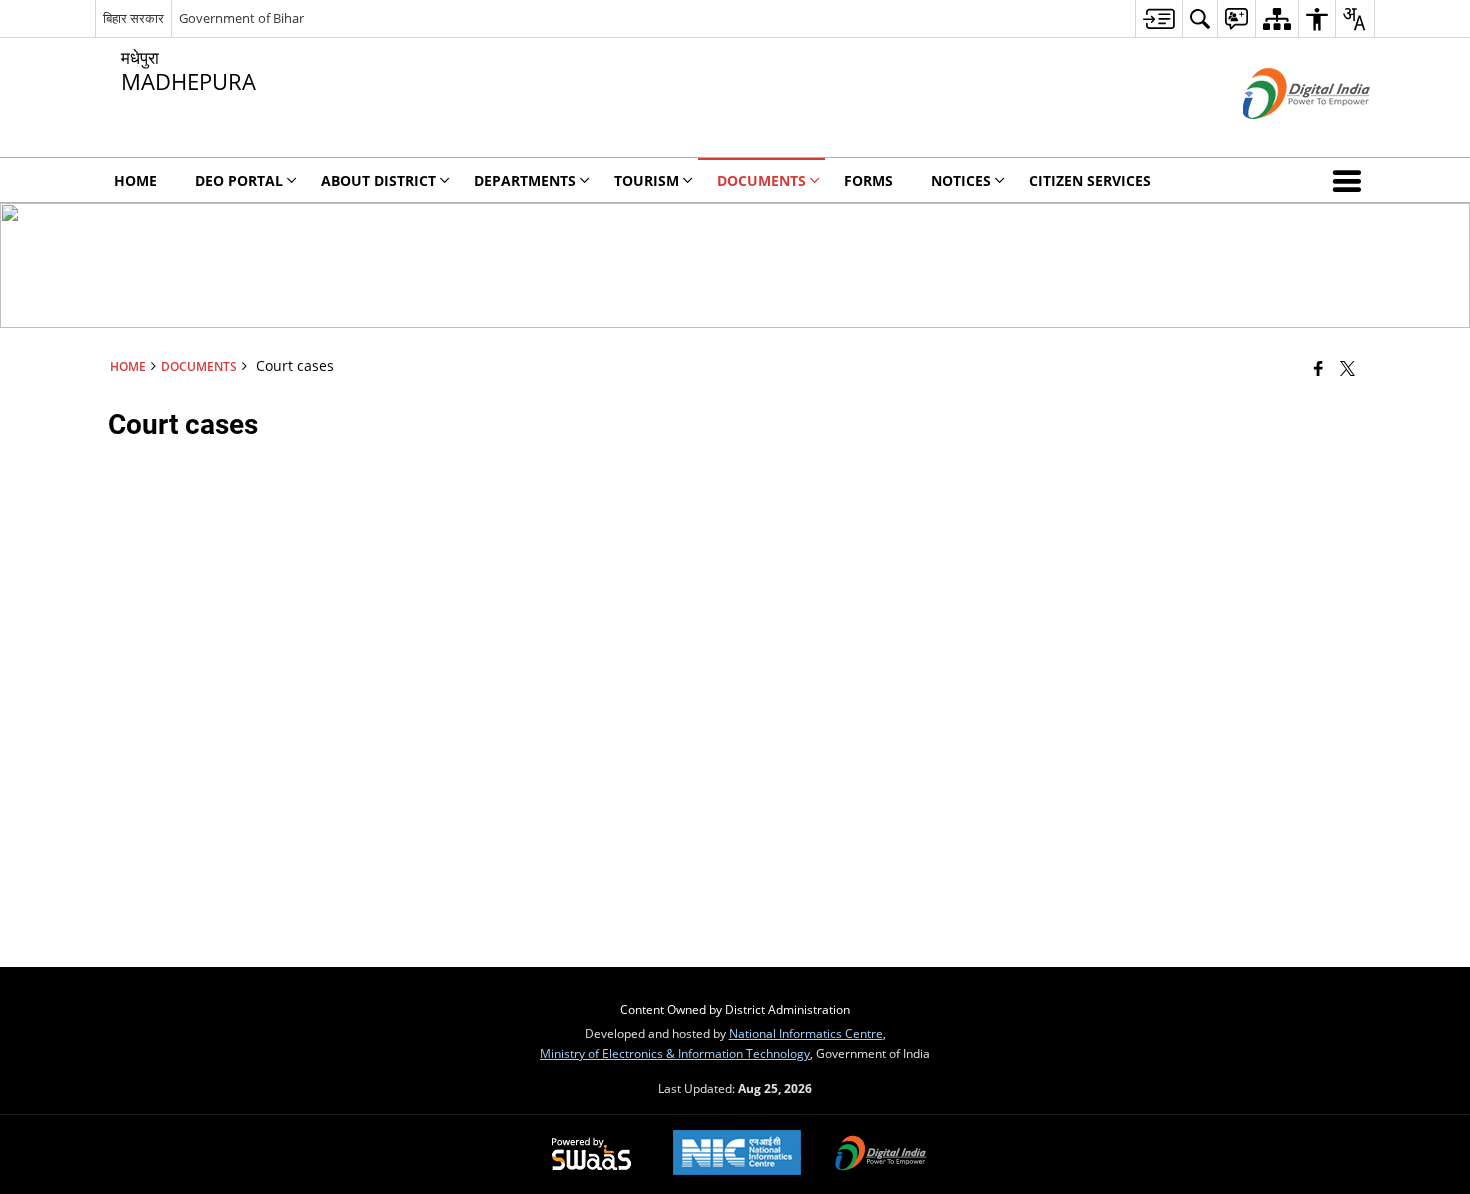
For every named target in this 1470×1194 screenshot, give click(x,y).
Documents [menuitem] (761, 180)
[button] (1351, 180)
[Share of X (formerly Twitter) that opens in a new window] (1347, 368)
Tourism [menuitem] (646, 180)
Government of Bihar (241, 18)
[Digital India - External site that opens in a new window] (1281, 135)
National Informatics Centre (806, 1033)
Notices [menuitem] (961, 180)
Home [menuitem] (135, 180)
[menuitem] (1158, 18)
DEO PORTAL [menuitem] (239, 180)
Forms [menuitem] (868, 180)
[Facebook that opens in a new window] (1318, 368)
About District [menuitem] (378, 180)
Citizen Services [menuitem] (1090, 180)
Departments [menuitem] (525, 180)
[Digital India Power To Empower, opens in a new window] (881, 1155)
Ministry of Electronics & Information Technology (675, 1053)
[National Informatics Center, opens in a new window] (737, 1154)
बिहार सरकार (133, 18)
